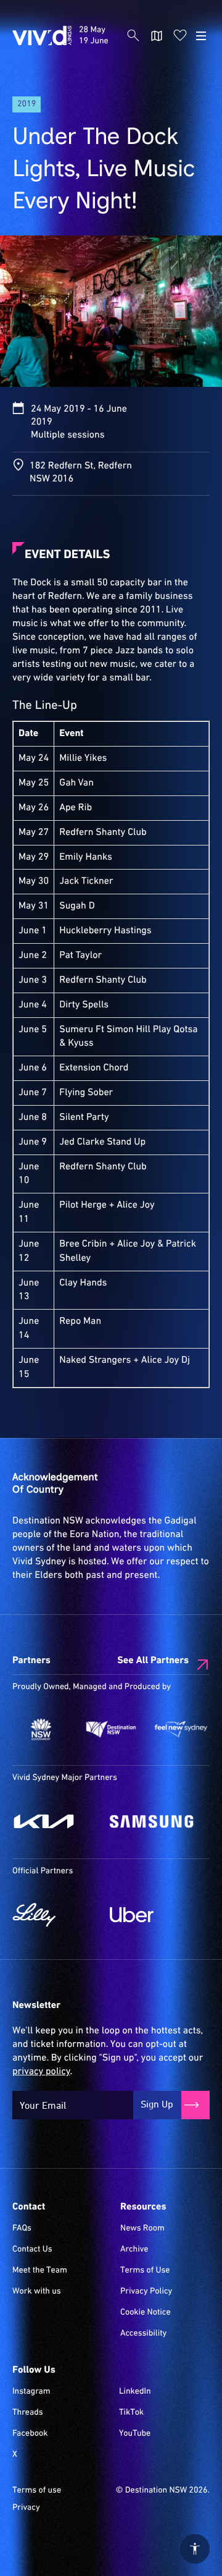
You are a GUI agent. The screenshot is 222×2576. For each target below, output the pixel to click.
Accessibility (143, 2334)
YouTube (135, 2434)
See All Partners (153, 1661)
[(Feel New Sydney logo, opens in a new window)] (181, 1730)
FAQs (22, 2229)
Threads (28, 2413)
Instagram (31, 2392)
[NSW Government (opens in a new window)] (41, 1730)
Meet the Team (40, 2271)
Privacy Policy (146, 2292)
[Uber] (152, 1915)
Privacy (26, 2508)
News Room (142, 2229)
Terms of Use (145, 2271)
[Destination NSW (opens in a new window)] (111, 1730)
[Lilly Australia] (55, 1915)
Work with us (37, 2292)
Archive (134, 2250)
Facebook (30, 2434)
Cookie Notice (146, 2313)
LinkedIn (135, 2392)
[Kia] (55, 1821)
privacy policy (41, 2072)
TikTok (131, 2413)
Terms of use (37, 2491)
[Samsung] (152, 1821)
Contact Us (32, 2250)
